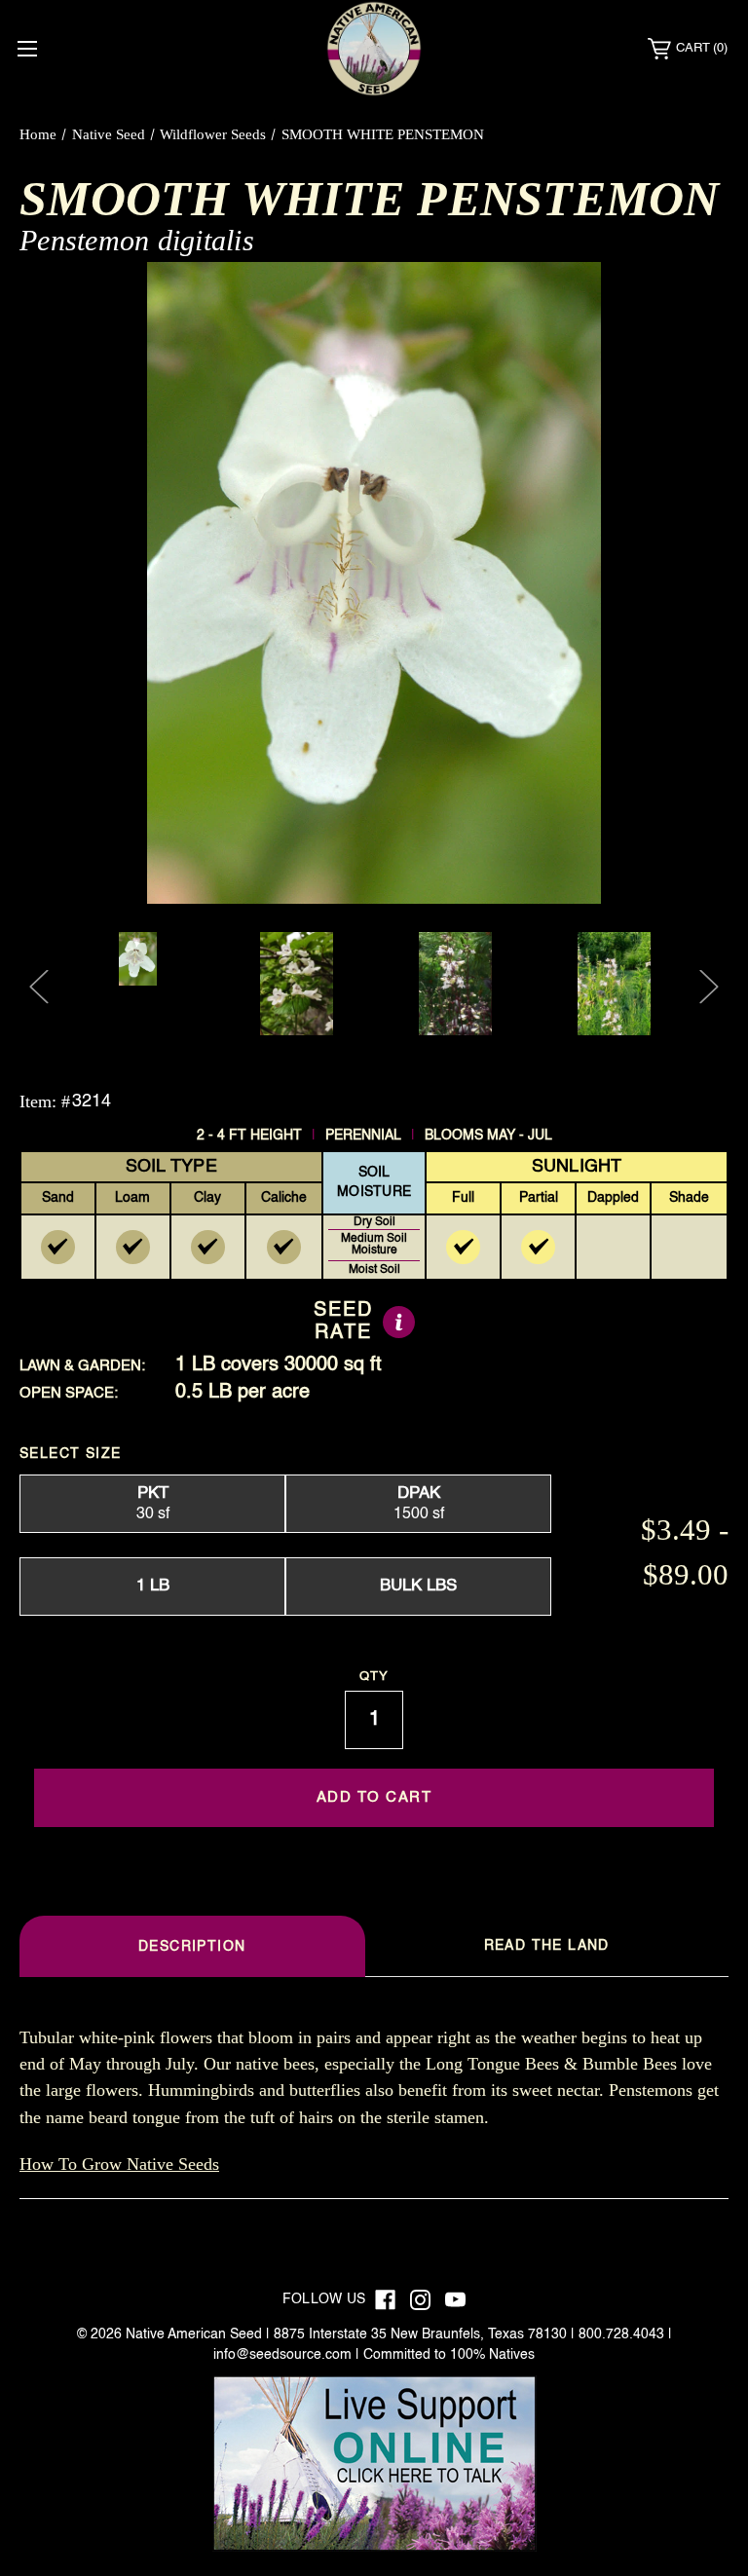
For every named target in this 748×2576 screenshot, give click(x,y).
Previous (39, 987)
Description (192, 1947)
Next (709, 987)
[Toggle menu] (27, 48)
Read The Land (547, 1946)
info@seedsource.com (282, 2355)
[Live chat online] (374, 2463)
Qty (374, 1677)
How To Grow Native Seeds (119, 2164)
